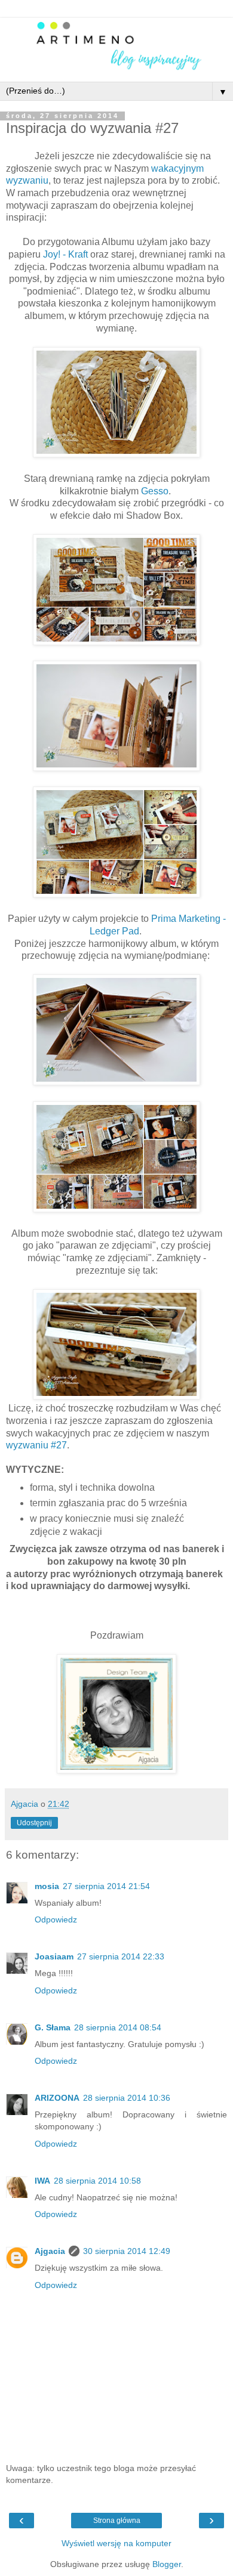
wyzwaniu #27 (36, 1445)
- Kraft (74, 254)
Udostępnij (34, 1823)
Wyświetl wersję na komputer (116, 2543)
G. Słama (53, 2027)
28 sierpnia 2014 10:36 (127, 2098)
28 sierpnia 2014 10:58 (97, 2181)
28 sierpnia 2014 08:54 (118, 2027)
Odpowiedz (56, 1919)
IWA (42, 2181)
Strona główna (117, 2521)
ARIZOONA (57, 2098)
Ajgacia (50, 2251)
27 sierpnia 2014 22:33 (121, 1956)
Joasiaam (54, 1956)
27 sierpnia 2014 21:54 (106, 1886)
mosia (47, 1886)
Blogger (167, 2564)
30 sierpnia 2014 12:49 (127, 2251)
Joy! (52, 254)
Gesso (155, 491)
